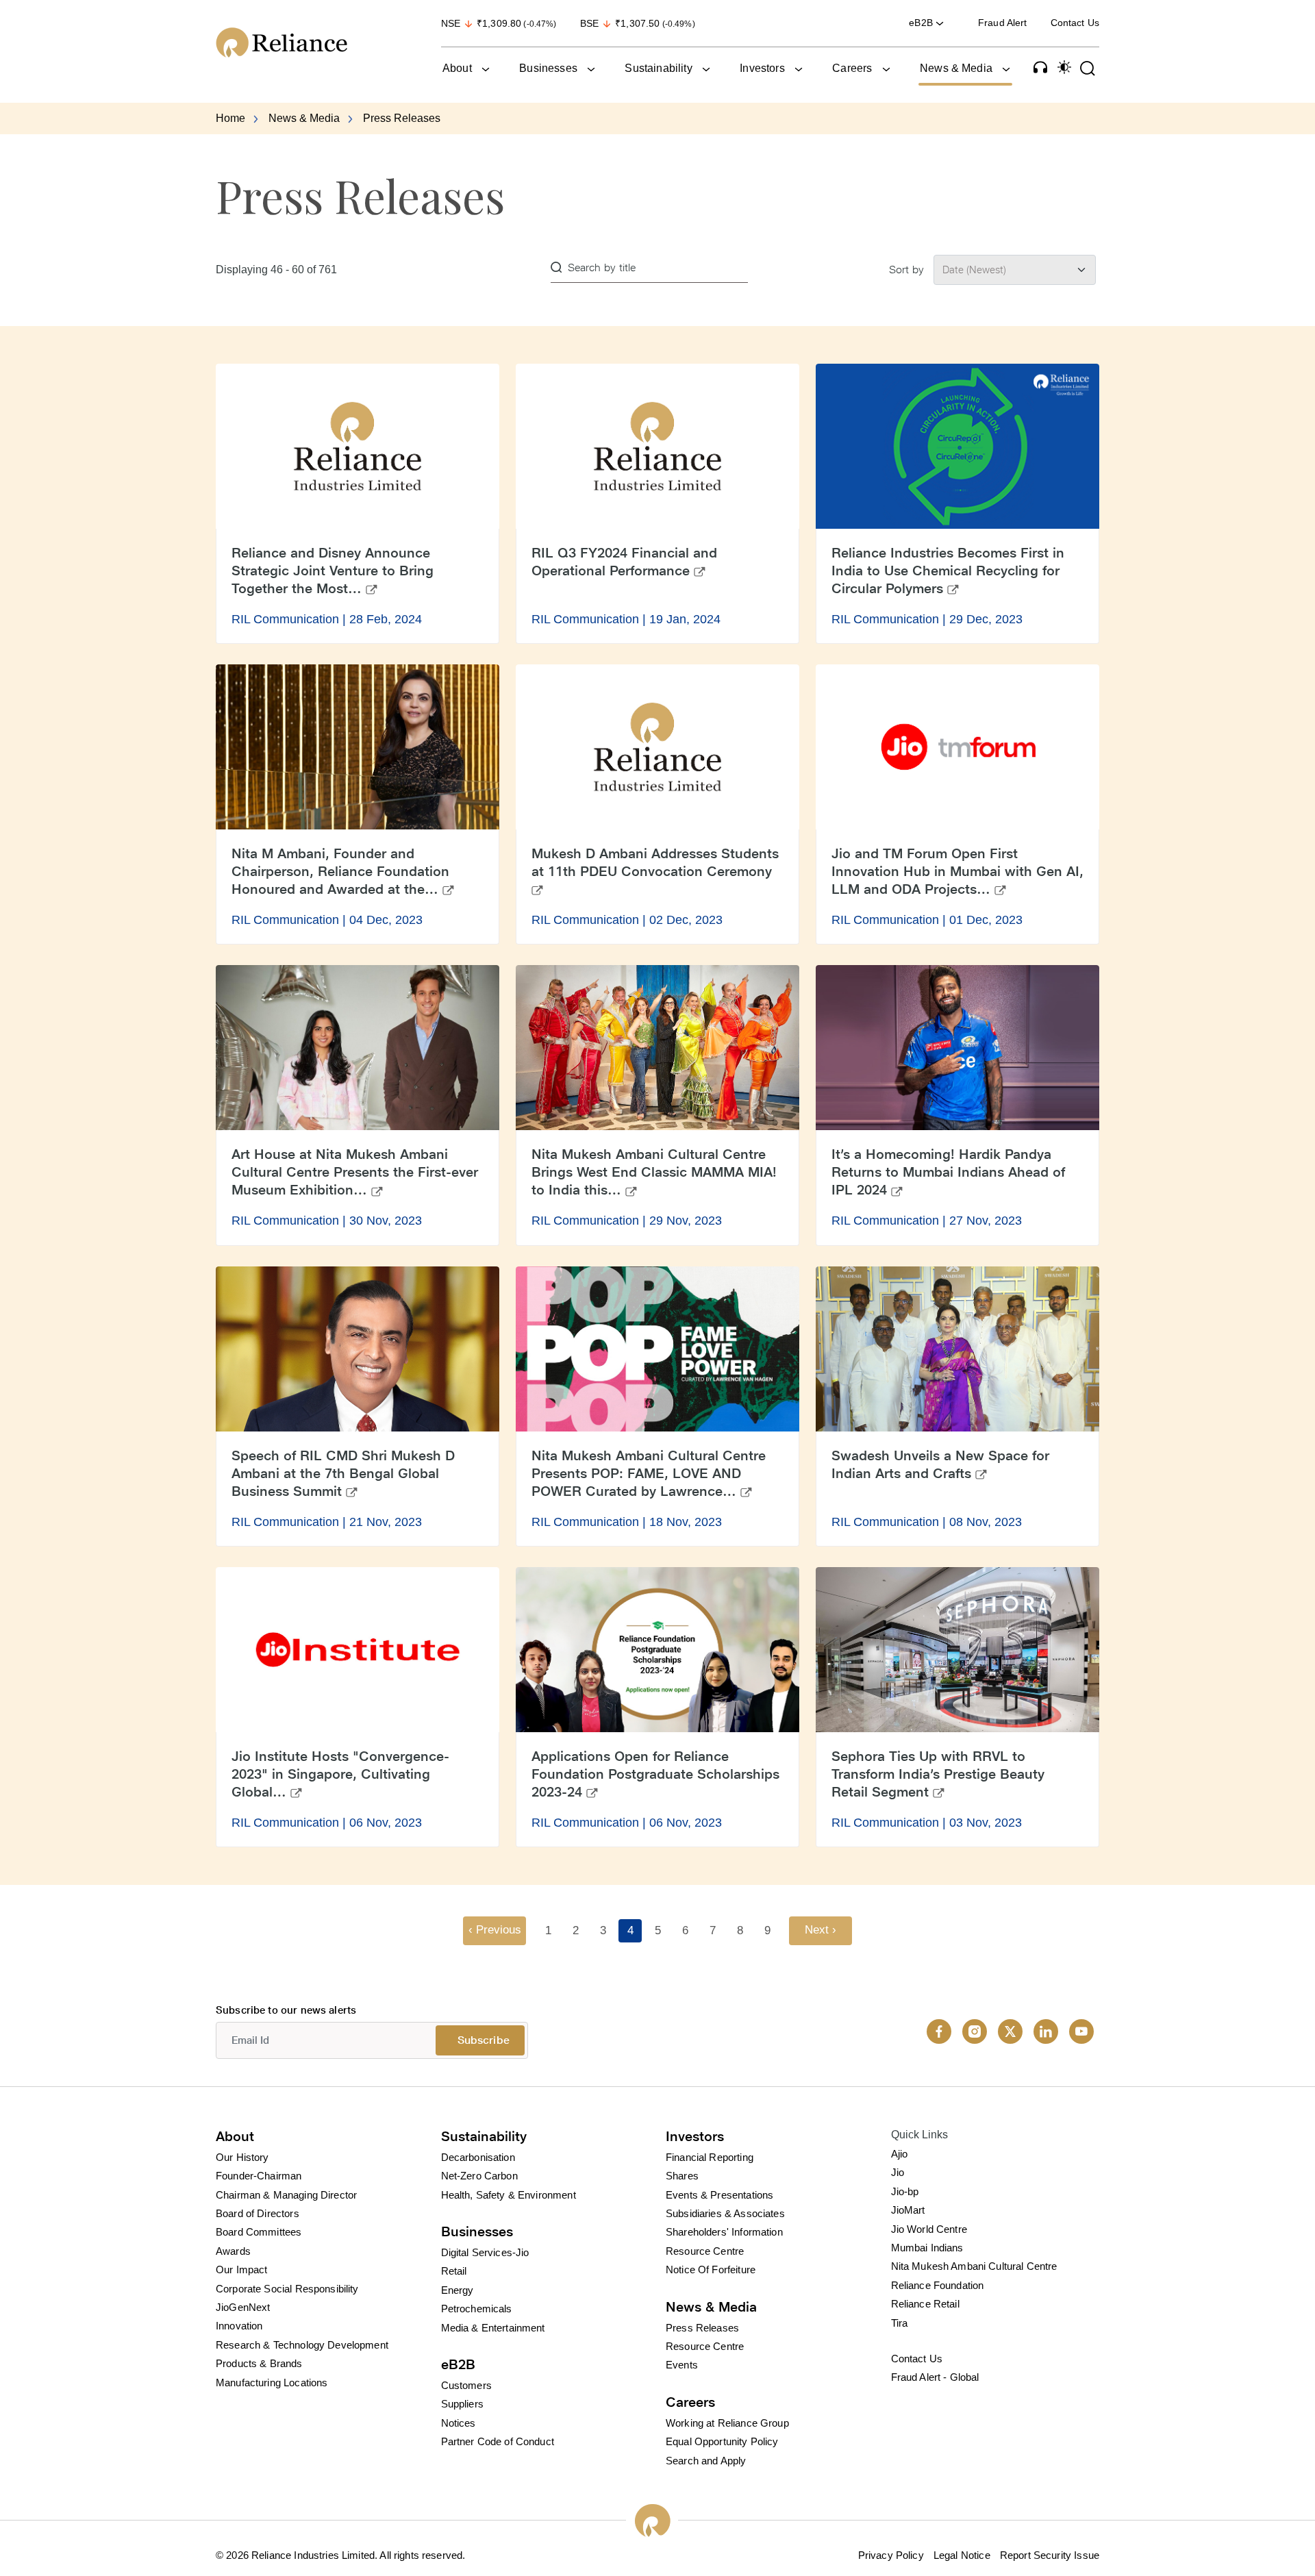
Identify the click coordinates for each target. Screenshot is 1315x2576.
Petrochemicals (477, 2309)
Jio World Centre (929, 2229)
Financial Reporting (710, 2157)
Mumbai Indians (927, 2248)
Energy (458, 2290)
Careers (690, 2402)
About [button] (457, 68)
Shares (682, 2176)
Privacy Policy (891, 2555)
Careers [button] (852, 68)
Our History (242, 2157)
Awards (233, 2251)
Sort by (906, 270)
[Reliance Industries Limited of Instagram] (975, 2031)
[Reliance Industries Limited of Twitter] (1010, 2031)
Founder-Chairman (259, 2176)
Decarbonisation (478, 2157)
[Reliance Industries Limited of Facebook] (939, 2031)
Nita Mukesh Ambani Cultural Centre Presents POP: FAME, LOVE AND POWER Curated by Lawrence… (649, 1473)
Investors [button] (762, 68)
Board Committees (259, 2232)
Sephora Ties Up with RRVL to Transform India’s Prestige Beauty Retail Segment (938, 1774)
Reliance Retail (925, 2304)
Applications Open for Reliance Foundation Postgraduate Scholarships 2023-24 (655, 1774)
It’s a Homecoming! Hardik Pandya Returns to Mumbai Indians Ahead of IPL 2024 (948, 1172)
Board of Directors (258, 2213)
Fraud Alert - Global (935, 2377)
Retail (454, 2271)
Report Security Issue (1050, 2555)
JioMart (908, 2210)
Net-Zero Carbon (479, 2176)
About (235, 2136)
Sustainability (484, 2136)
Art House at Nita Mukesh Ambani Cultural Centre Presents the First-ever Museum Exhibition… (355, 1172)
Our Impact (242, 2269)
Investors (695, 2136)
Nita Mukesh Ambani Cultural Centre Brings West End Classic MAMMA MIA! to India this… (654, 1172)
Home (230, 118)
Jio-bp (905, 2191)
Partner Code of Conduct (498, 2441)
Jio (898, 2172)
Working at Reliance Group (727, 2423)
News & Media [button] (956, 68)
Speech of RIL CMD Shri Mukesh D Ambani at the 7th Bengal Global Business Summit (343, 1473)
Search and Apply (706, 2461)
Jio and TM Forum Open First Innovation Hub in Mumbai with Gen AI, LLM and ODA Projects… (957, 871)
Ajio (900, 2154)
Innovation (239, 2326)
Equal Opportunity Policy (722, 2441)
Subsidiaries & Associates (725, 2213)
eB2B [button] (922, 23)
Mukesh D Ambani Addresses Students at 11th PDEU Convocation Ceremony (655, 862)
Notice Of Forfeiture (711, 2269)
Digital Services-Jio (485, 2252)
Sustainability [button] (658, 68)
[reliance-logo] (315, 42)
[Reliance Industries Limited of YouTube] (1081, 2031)
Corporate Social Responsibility (287, 2289)
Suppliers (462, 2404)
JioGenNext (243, 2307)
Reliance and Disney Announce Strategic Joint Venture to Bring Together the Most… (333, 571)
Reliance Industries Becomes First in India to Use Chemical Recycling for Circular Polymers (948, 571)
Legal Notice (962, 2555)
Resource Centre (705, 2251)
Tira (900, 2323)
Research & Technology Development (302, 2345)
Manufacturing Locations (272, 2383)
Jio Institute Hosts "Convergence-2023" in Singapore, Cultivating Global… (340, 1774)
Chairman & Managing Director (286, 2195)
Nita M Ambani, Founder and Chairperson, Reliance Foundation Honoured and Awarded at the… (340, 871)
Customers (466, 2385)
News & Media (304, 118)
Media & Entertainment (493, 2328)
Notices (459, 2423)
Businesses (477, 2231)
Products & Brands (259, 2363)
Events (682, 2365)
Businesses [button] (548, 68)
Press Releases (702, 2328)
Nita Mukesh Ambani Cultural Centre (974, 2266)
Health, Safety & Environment (509, 2195)
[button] (1040, 67)
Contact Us (1075, 23)
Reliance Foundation (938, 2285)
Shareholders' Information (724, 2232)
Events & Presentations (719, 2195)
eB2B (458, 2364)
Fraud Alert (1003, 23)
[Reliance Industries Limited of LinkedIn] (1046, 2031)
